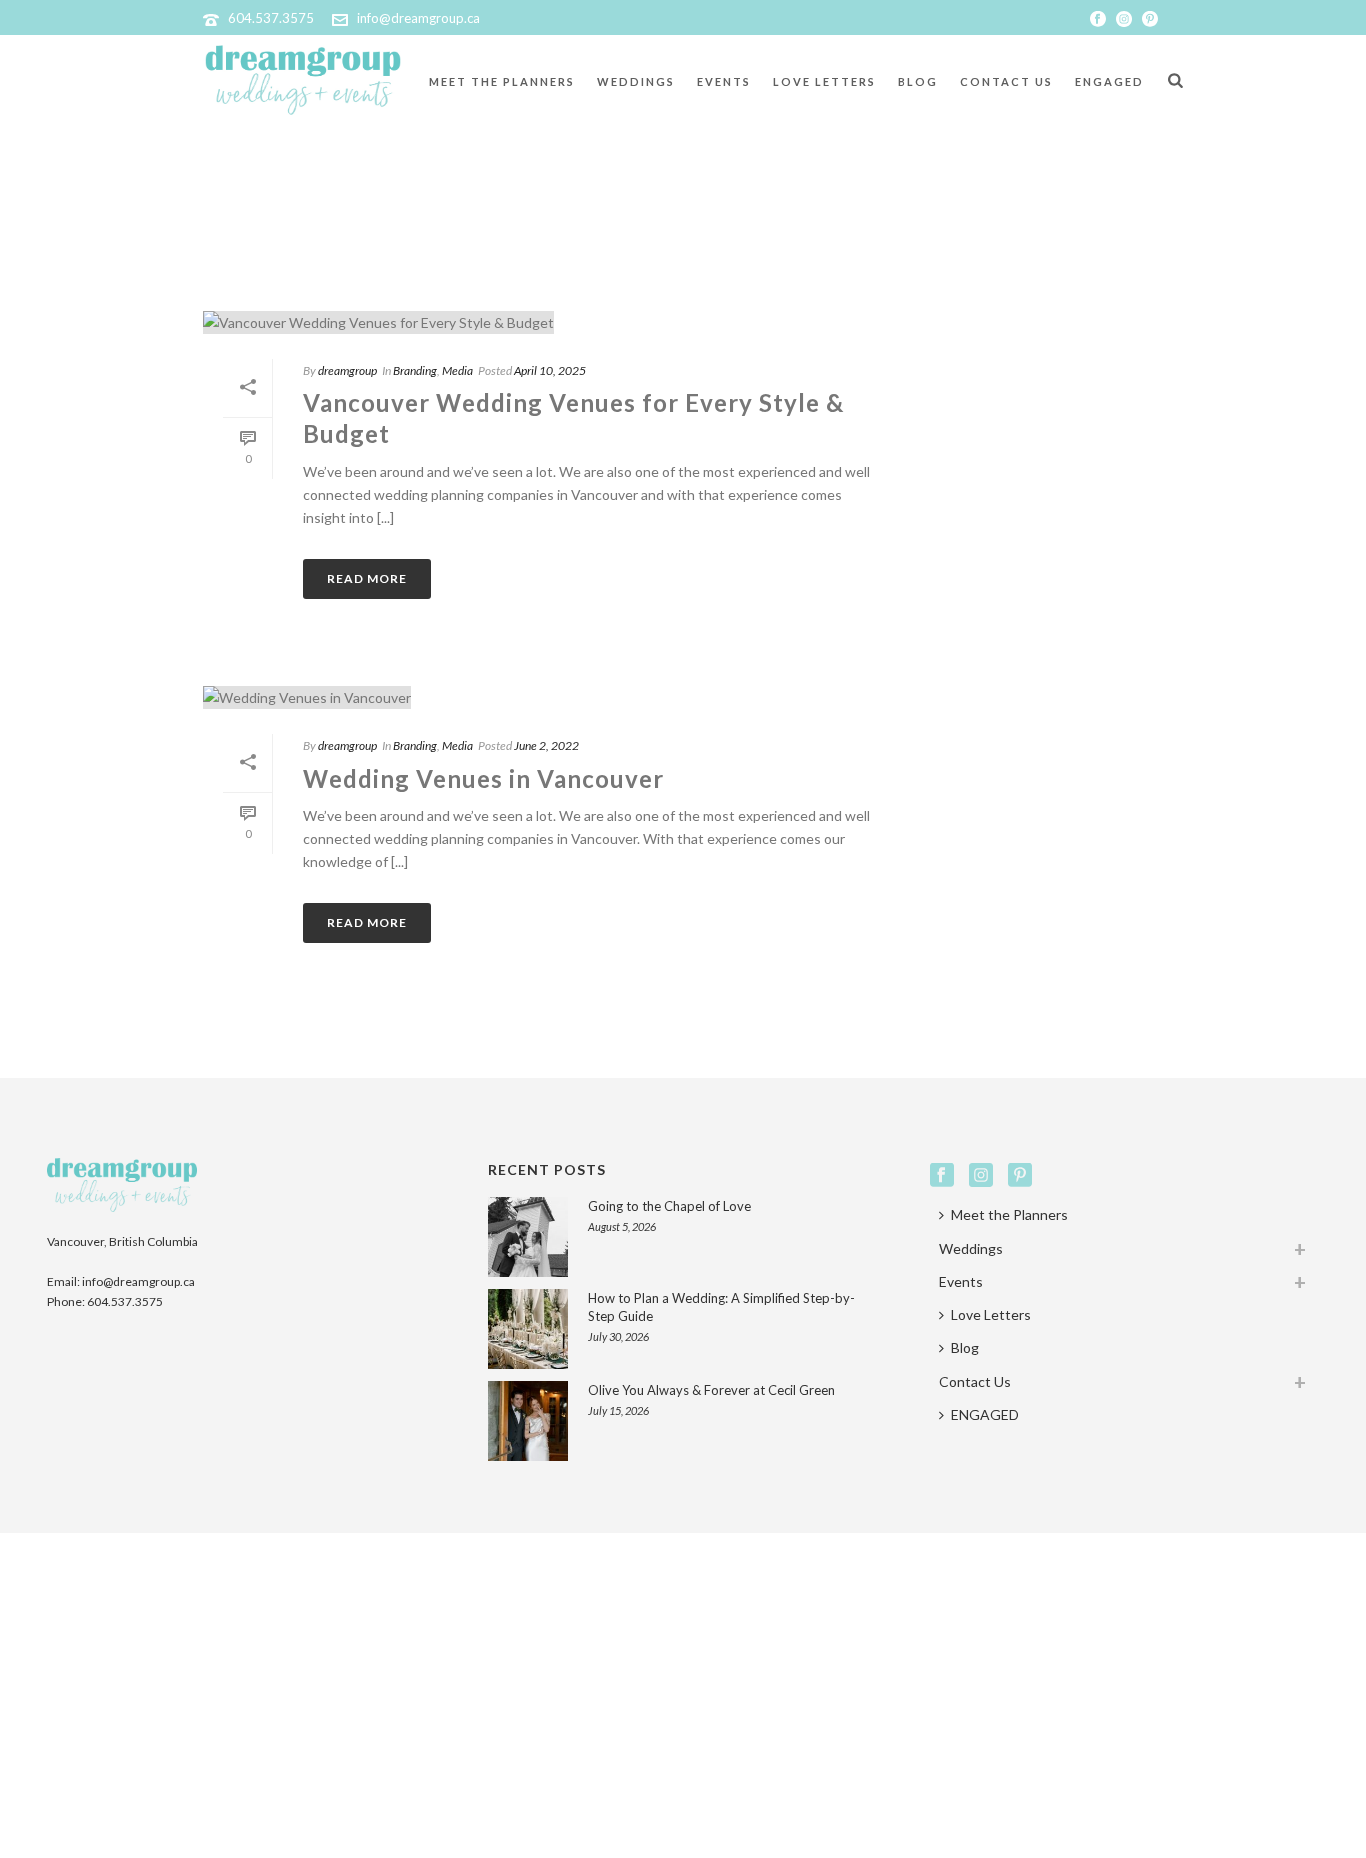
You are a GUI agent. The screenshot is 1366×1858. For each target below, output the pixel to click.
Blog (918, 81)
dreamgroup (347, 370)
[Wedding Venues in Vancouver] (548, 696)
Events (724, 81)
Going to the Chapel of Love (669, 1206)
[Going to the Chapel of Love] (528, 1237)
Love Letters (824, 81)
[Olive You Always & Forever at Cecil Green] (528, 1421)
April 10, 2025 (550, 370)
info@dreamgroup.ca (418, 18)
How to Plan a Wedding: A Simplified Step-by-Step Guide (721, 1307)
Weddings (636, 81)
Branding (415, 370)
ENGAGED (1109, 81)
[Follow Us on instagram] (981, 1176)
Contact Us (1006, 81)
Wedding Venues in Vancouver (483, 778)
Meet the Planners (502, 81)
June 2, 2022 (546, 745)
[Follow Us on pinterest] (1020, 1176)
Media (457, 370)
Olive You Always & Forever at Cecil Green (711, 1390)
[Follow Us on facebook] (942, 1176)
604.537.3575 (271, 18)
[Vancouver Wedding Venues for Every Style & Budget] (548, 321)
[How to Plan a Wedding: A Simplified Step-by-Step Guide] (528, 1329)
